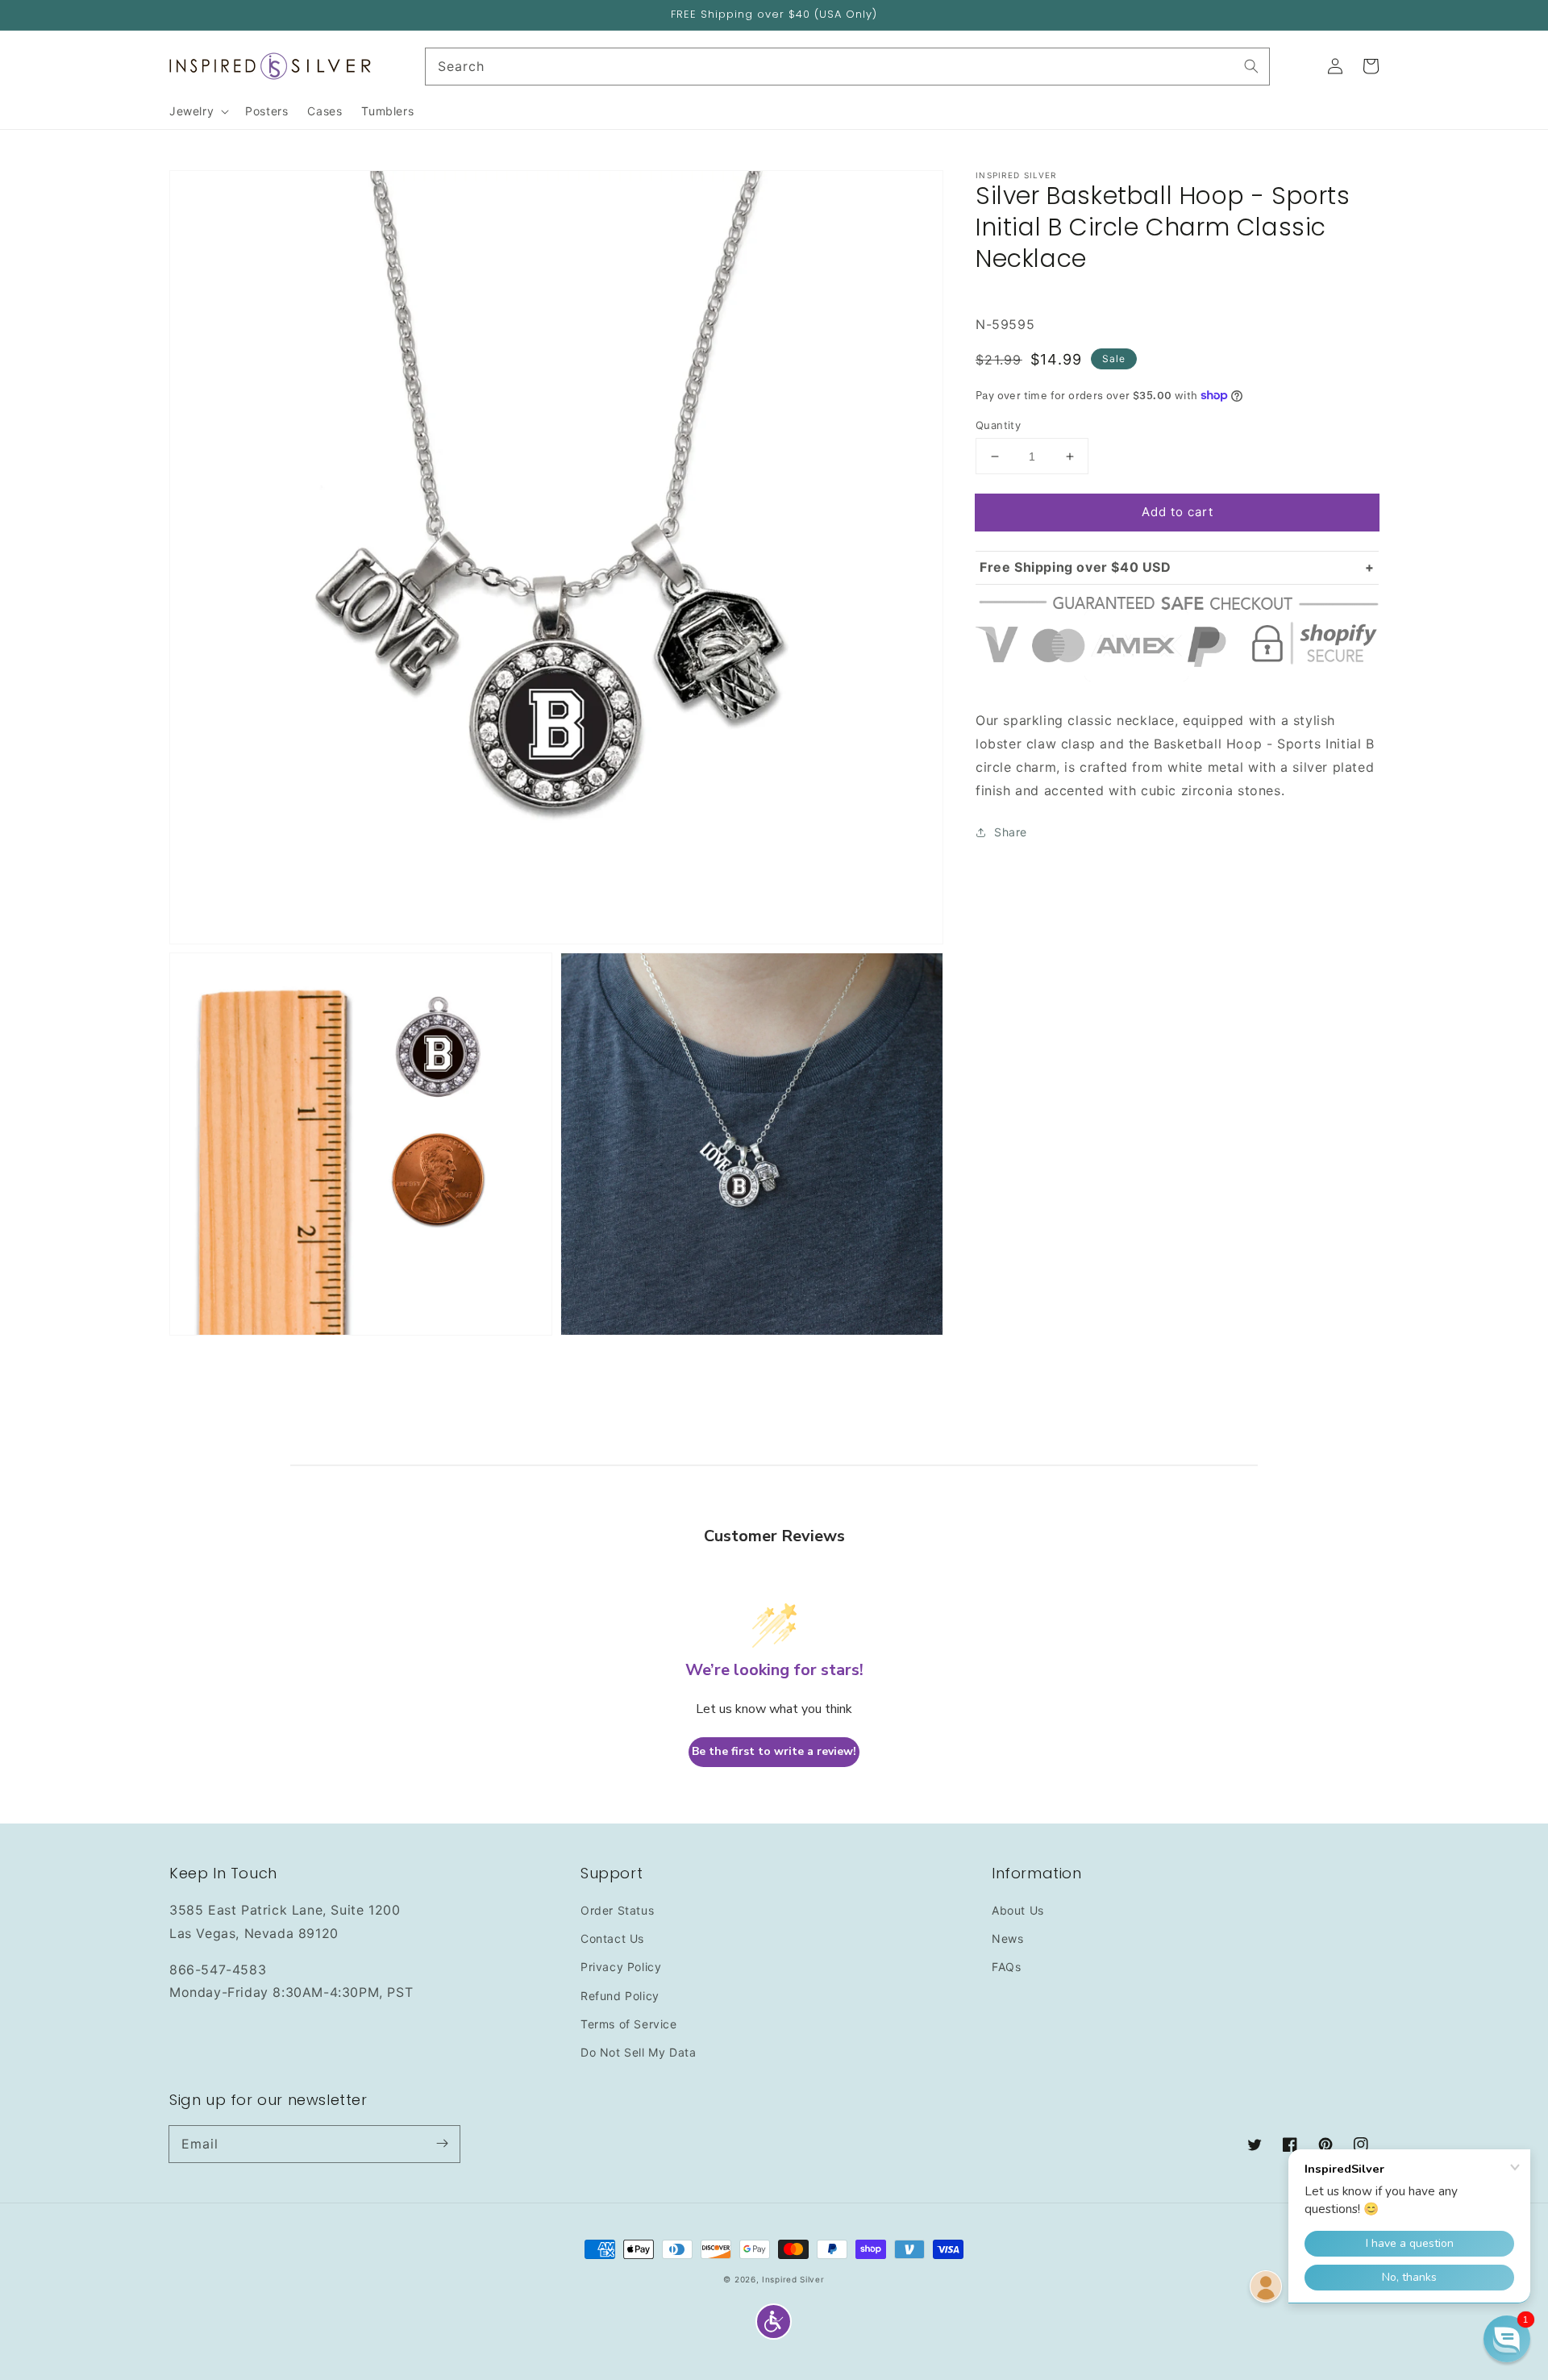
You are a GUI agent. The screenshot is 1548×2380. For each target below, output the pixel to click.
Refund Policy (620, 1996)
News (1007, 1938)
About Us (1018, 1910)
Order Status (617, 1910)
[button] (774, 2322)
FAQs (1006, 1967)
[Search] (1251, 66)
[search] (848, 67)
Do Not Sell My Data (638, 2052)
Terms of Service (629, 2024)
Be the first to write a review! (774, 1751)
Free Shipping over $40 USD (1076, 567)
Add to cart (1178, 512)
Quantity (998, 425)
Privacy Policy (621, 1967)
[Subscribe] (442, 2144)
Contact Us (612, 1938)
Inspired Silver (793, 2279)
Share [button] (1011, 832)
